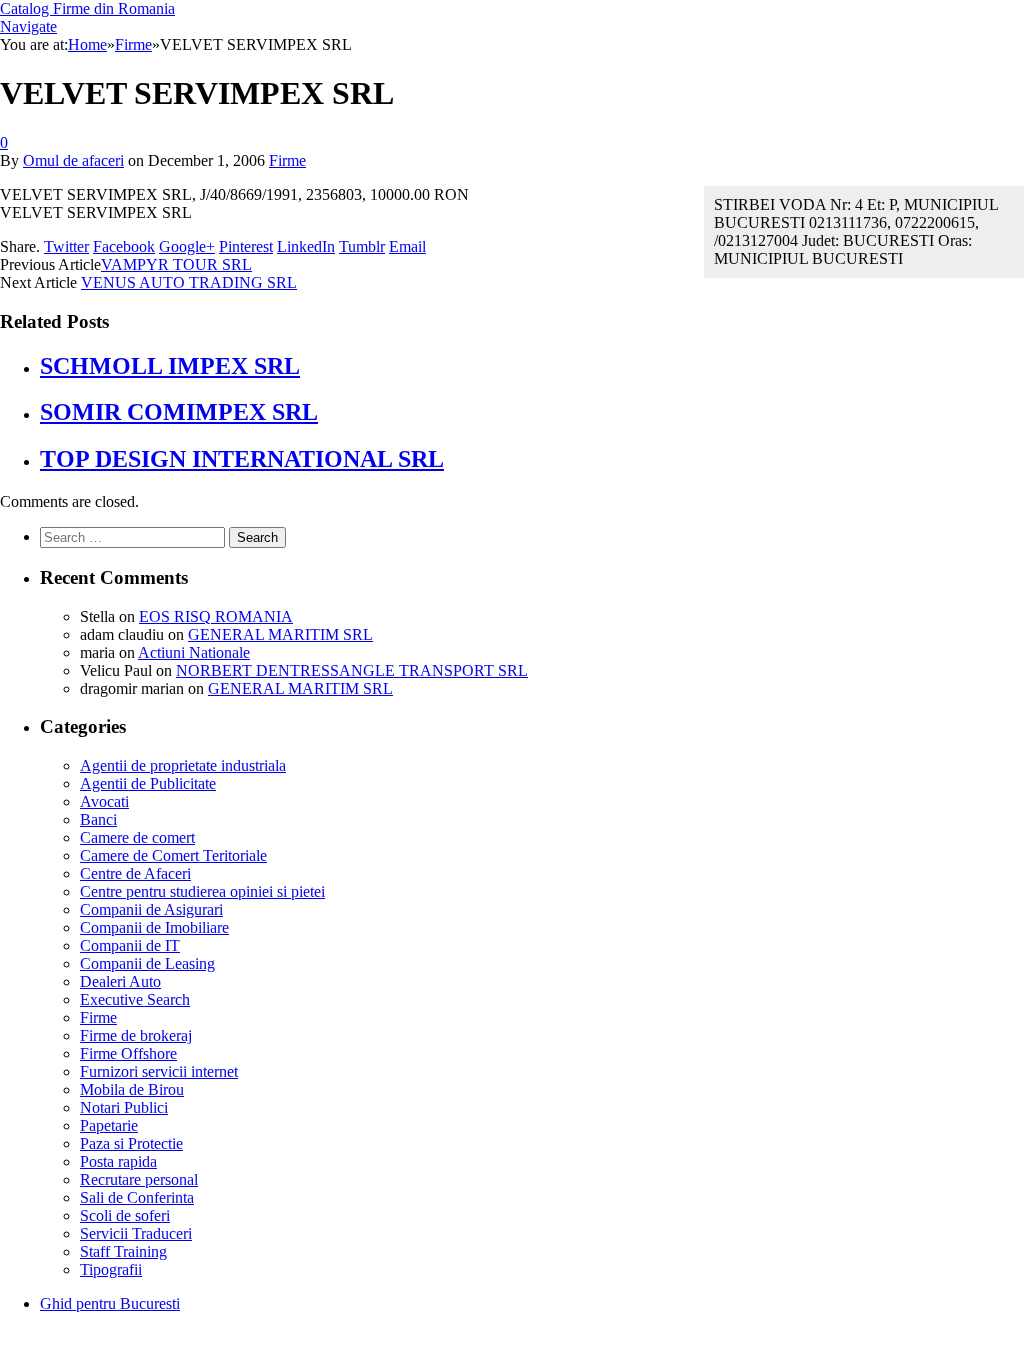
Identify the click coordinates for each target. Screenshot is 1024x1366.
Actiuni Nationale (194, 652)
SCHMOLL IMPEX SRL (170, 366)
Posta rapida (118, 1161)
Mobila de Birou (132, 1089)
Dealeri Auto (120, 981)
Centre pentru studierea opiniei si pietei (202, 891)
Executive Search (135, 999)
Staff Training (123, 1251)
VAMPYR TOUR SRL (176, 264)
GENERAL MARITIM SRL (280, 634)
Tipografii (111, 1269)
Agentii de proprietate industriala (183, 765)
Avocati (104, 801)
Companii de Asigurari (151, 909)
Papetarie (109, 1125)
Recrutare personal (139, 1179)
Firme (287, 160)
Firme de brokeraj (136, 1035)
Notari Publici (124, 1107)
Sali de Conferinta (137, 1197)
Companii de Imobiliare (154, 927)
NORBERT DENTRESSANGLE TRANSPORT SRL (352, 670)
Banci (98, 819)
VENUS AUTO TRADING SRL (189, 282)
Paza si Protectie (131, 1143)
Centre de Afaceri (135, 873)
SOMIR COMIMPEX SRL (179, 412)
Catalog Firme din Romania (87, 8)
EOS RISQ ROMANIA (216, 616)
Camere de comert (137, 837)
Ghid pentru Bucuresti (110, 1303)
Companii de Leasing (147, 963)
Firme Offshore (128, 1053)
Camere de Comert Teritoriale (173, 855)
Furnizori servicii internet (159, 1071)
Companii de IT (130, 945)
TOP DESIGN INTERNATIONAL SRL (242, 459)
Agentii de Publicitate (148, 783)
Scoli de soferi (125, 1215)
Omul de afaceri (73, 160)
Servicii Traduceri (136, 1233)
